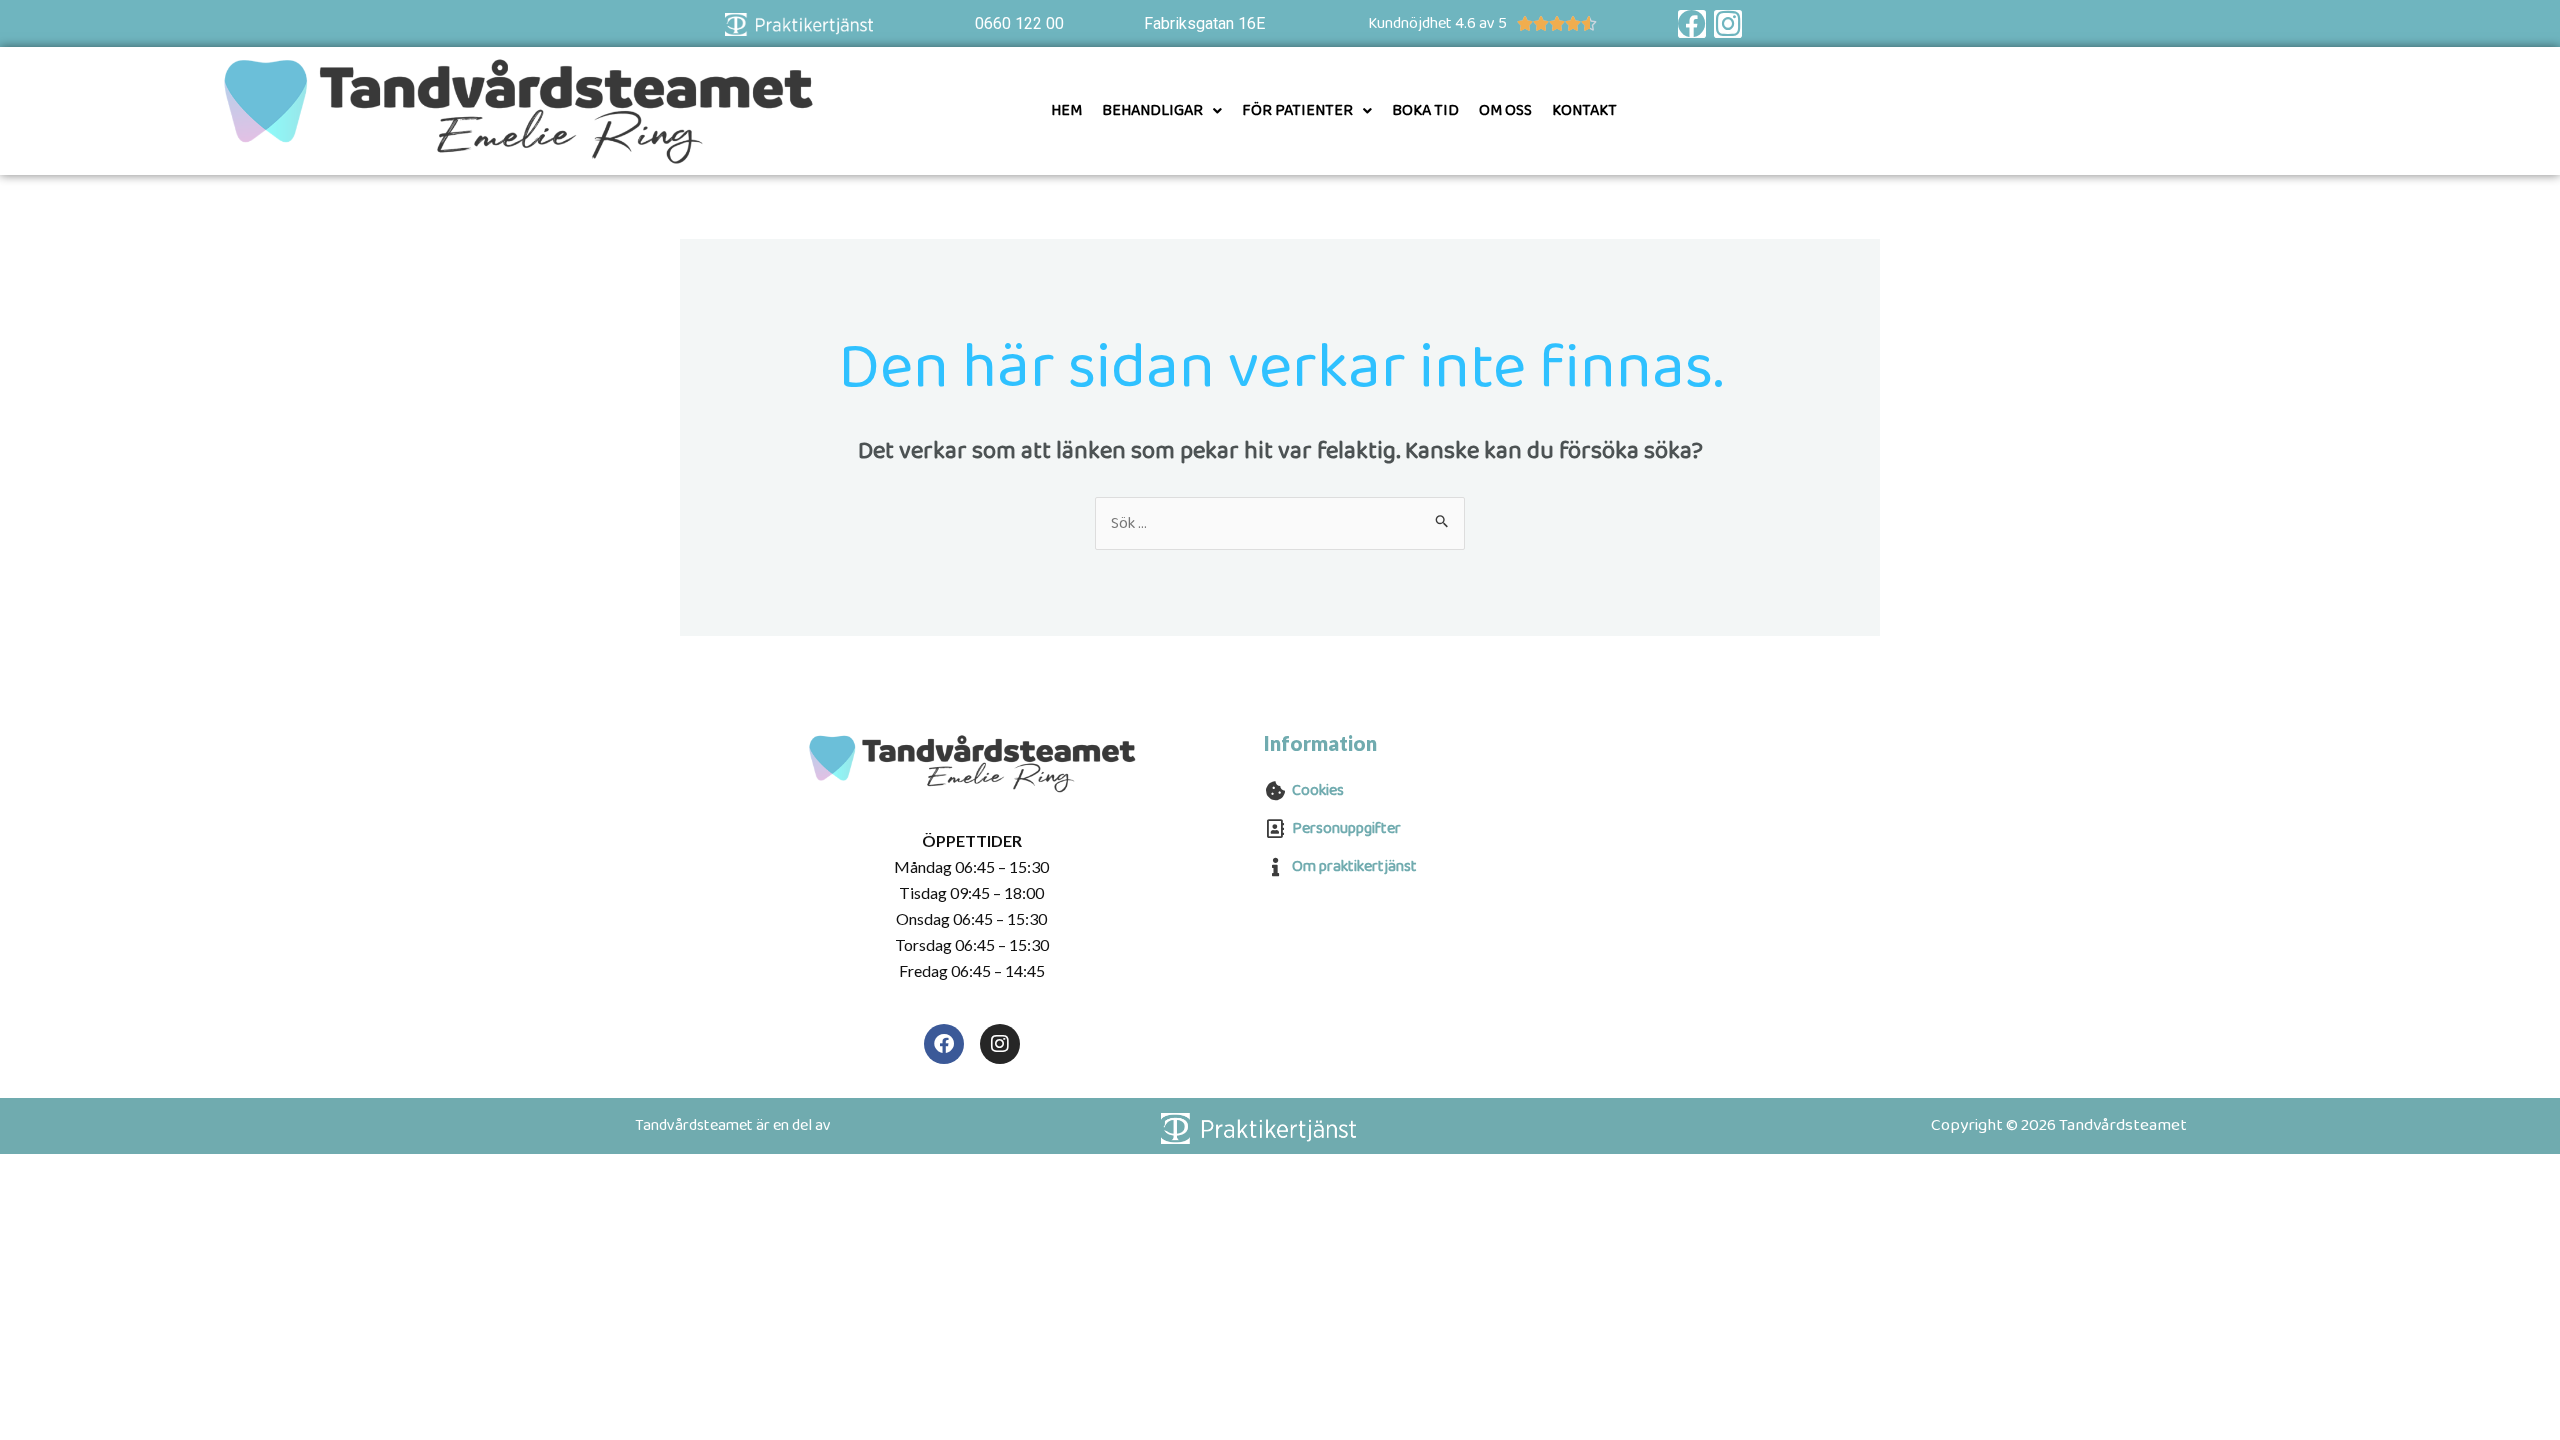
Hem (1066, 110)
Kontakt (1584, 110)
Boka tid (1425, 110)
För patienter (1297, 110)
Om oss (1505, 110)
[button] (1162, 111)
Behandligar (1152, 110)
